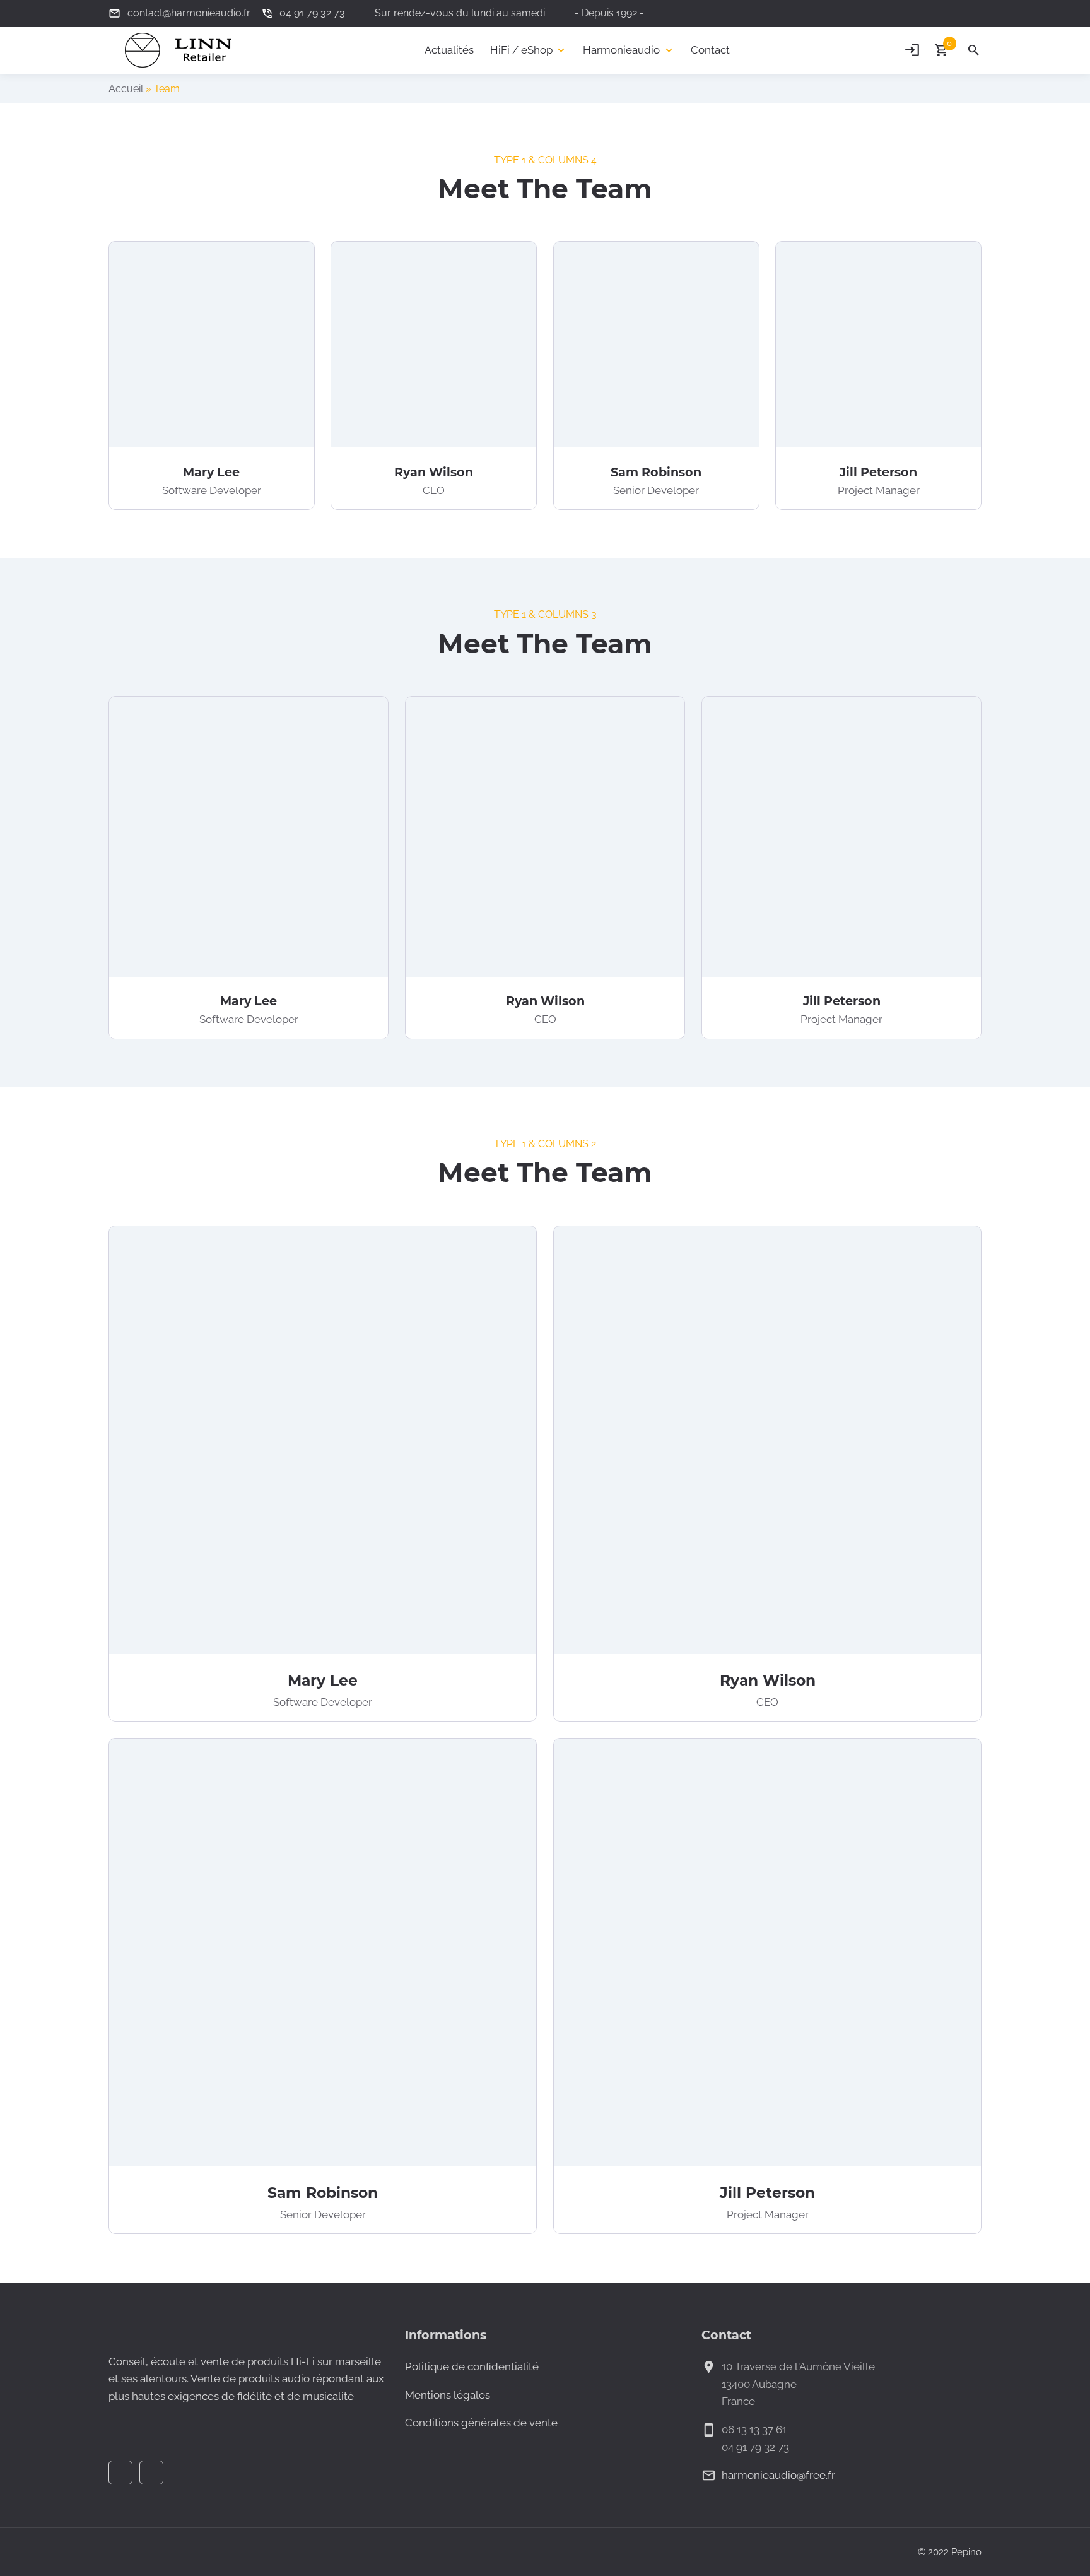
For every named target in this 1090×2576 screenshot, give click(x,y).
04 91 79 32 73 (755, 2447)
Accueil (126, 89)
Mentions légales (448, 2395)
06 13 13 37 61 (754, 2430)
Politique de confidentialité (472, 2366)
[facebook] (951, 13)
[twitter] (974, 13)
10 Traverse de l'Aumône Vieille (798, 2366)
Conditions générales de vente (481, 2423)
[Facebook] (120, 2473)
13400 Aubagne (759, 2384)
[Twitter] (151, 2473)
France (738, 2401)
